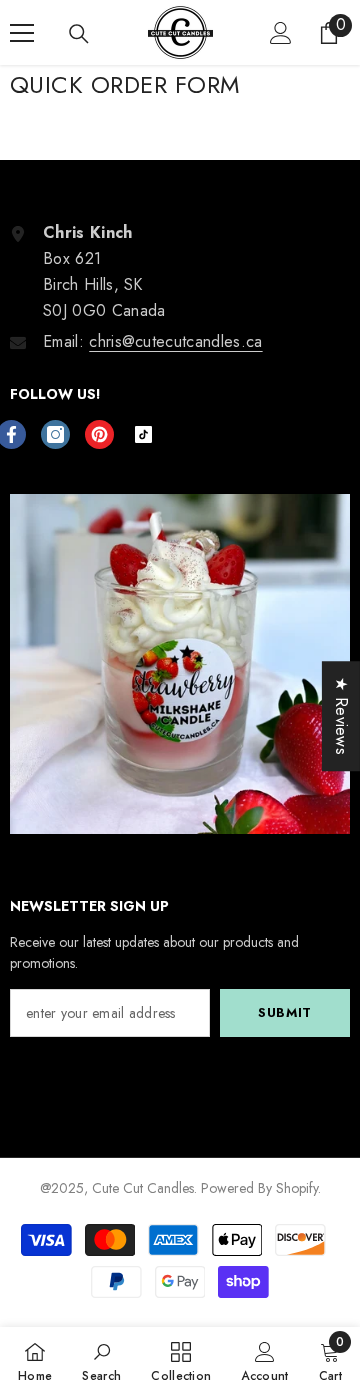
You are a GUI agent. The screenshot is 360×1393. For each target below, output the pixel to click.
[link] (101, 1360)
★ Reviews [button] (341, 716)
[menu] (22, 33)
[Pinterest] (99, 434)
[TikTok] (143, 434)
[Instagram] (55, 434)
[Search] (79, 34)
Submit (285, 1012)
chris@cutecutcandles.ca (175, 341)
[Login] (281, 33)
